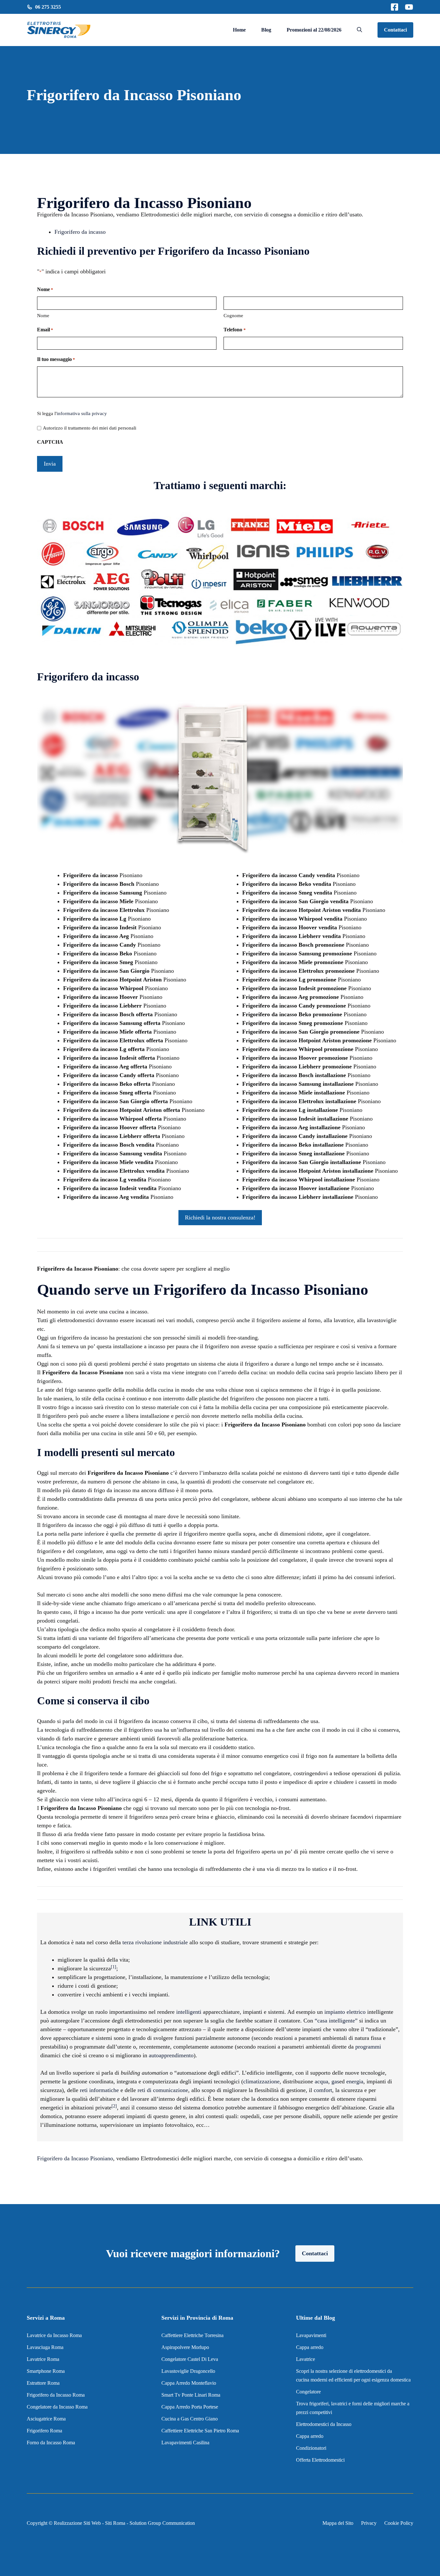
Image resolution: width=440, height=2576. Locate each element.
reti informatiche (99, 2090)
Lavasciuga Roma (45, 2347)
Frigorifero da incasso (80, 232)
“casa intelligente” (336, 2021)
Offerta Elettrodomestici (320, 2460)
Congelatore (308, 2392)
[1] (114, 1967)
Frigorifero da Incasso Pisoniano (75, 2158)
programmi (368, 2047)
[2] (114, 2106)
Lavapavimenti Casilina (185, 2443)
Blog (266, 30)
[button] (359, 30)
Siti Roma (115, 2523)
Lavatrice (306, 2359)
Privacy (369, 2523)
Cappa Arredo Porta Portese (190, 2407)
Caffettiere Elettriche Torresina (192, 2335)
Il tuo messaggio (56, 359)
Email (45, 330)
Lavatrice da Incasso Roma (54, 2335)
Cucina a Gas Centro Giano (190, 2419)
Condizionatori (311, 2448)
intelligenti (189, 2012)
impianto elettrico (345, 2012)
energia (355, 2081)
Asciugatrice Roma (46, 2419)
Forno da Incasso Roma (51, 2443)
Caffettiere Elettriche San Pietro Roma (200, 2431)
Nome (43, 316)
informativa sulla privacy (82, 413)
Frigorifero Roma (44, 2431)
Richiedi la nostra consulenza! (220, 1217)
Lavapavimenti (311, 2335)
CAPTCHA (50, 442)
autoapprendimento (171, 2055)
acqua (321, 2081)
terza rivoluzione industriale (155, 1942)
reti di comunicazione (163, 2090)
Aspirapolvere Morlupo (185, 2347)
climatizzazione (261, 2081)
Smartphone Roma (46, 2371)
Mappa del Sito (338, 2523)
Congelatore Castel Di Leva (190, 2359)
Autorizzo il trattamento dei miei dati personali (90, 428)
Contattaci (395, 30)
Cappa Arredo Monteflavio (189, 2383)
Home (239, 30)
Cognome (233, 316)
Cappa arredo (310, 2347)
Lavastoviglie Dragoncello (188, 2371)
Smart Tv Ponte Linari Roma (191, 2395)
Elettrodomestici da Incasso (324, 2424)
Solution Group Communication (162, 2523)
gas (335, 2081)
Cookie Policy (399, 2523)
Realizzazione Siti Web (77, 2523)
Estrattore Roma (43, 2383)
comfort (323, 2090)
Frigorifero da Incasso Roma (56, 2395)
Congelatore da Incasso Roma (57, 2407)
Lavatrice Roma (43, 2359)
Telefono (234, 330)
